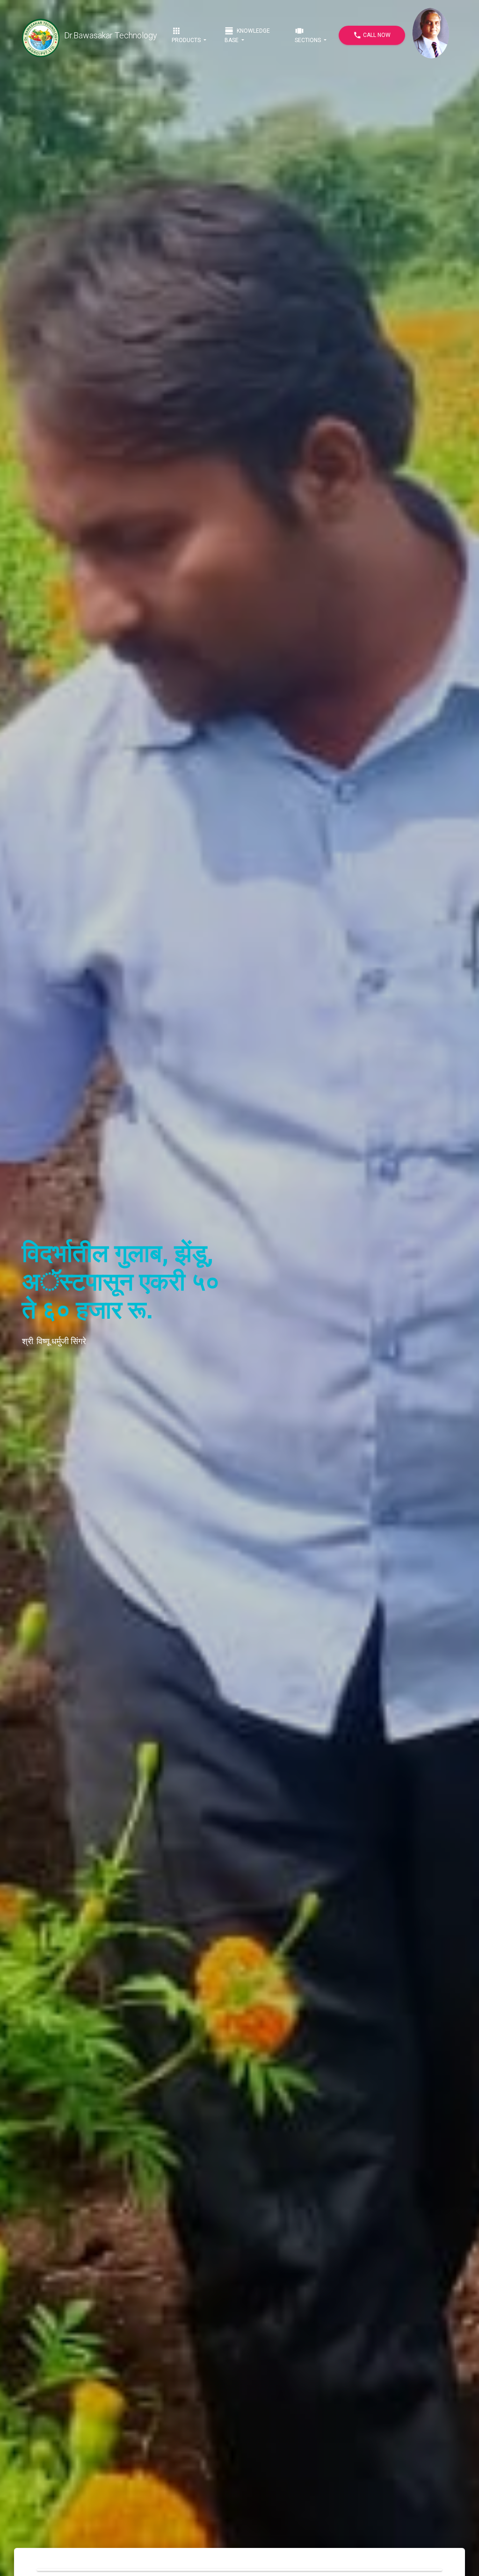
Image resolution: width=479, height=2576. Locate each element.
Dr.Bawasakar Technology (111, 35)
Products (187, 35)
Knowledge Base (247, 35)
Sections (308, 35)
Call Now (372, 35)
